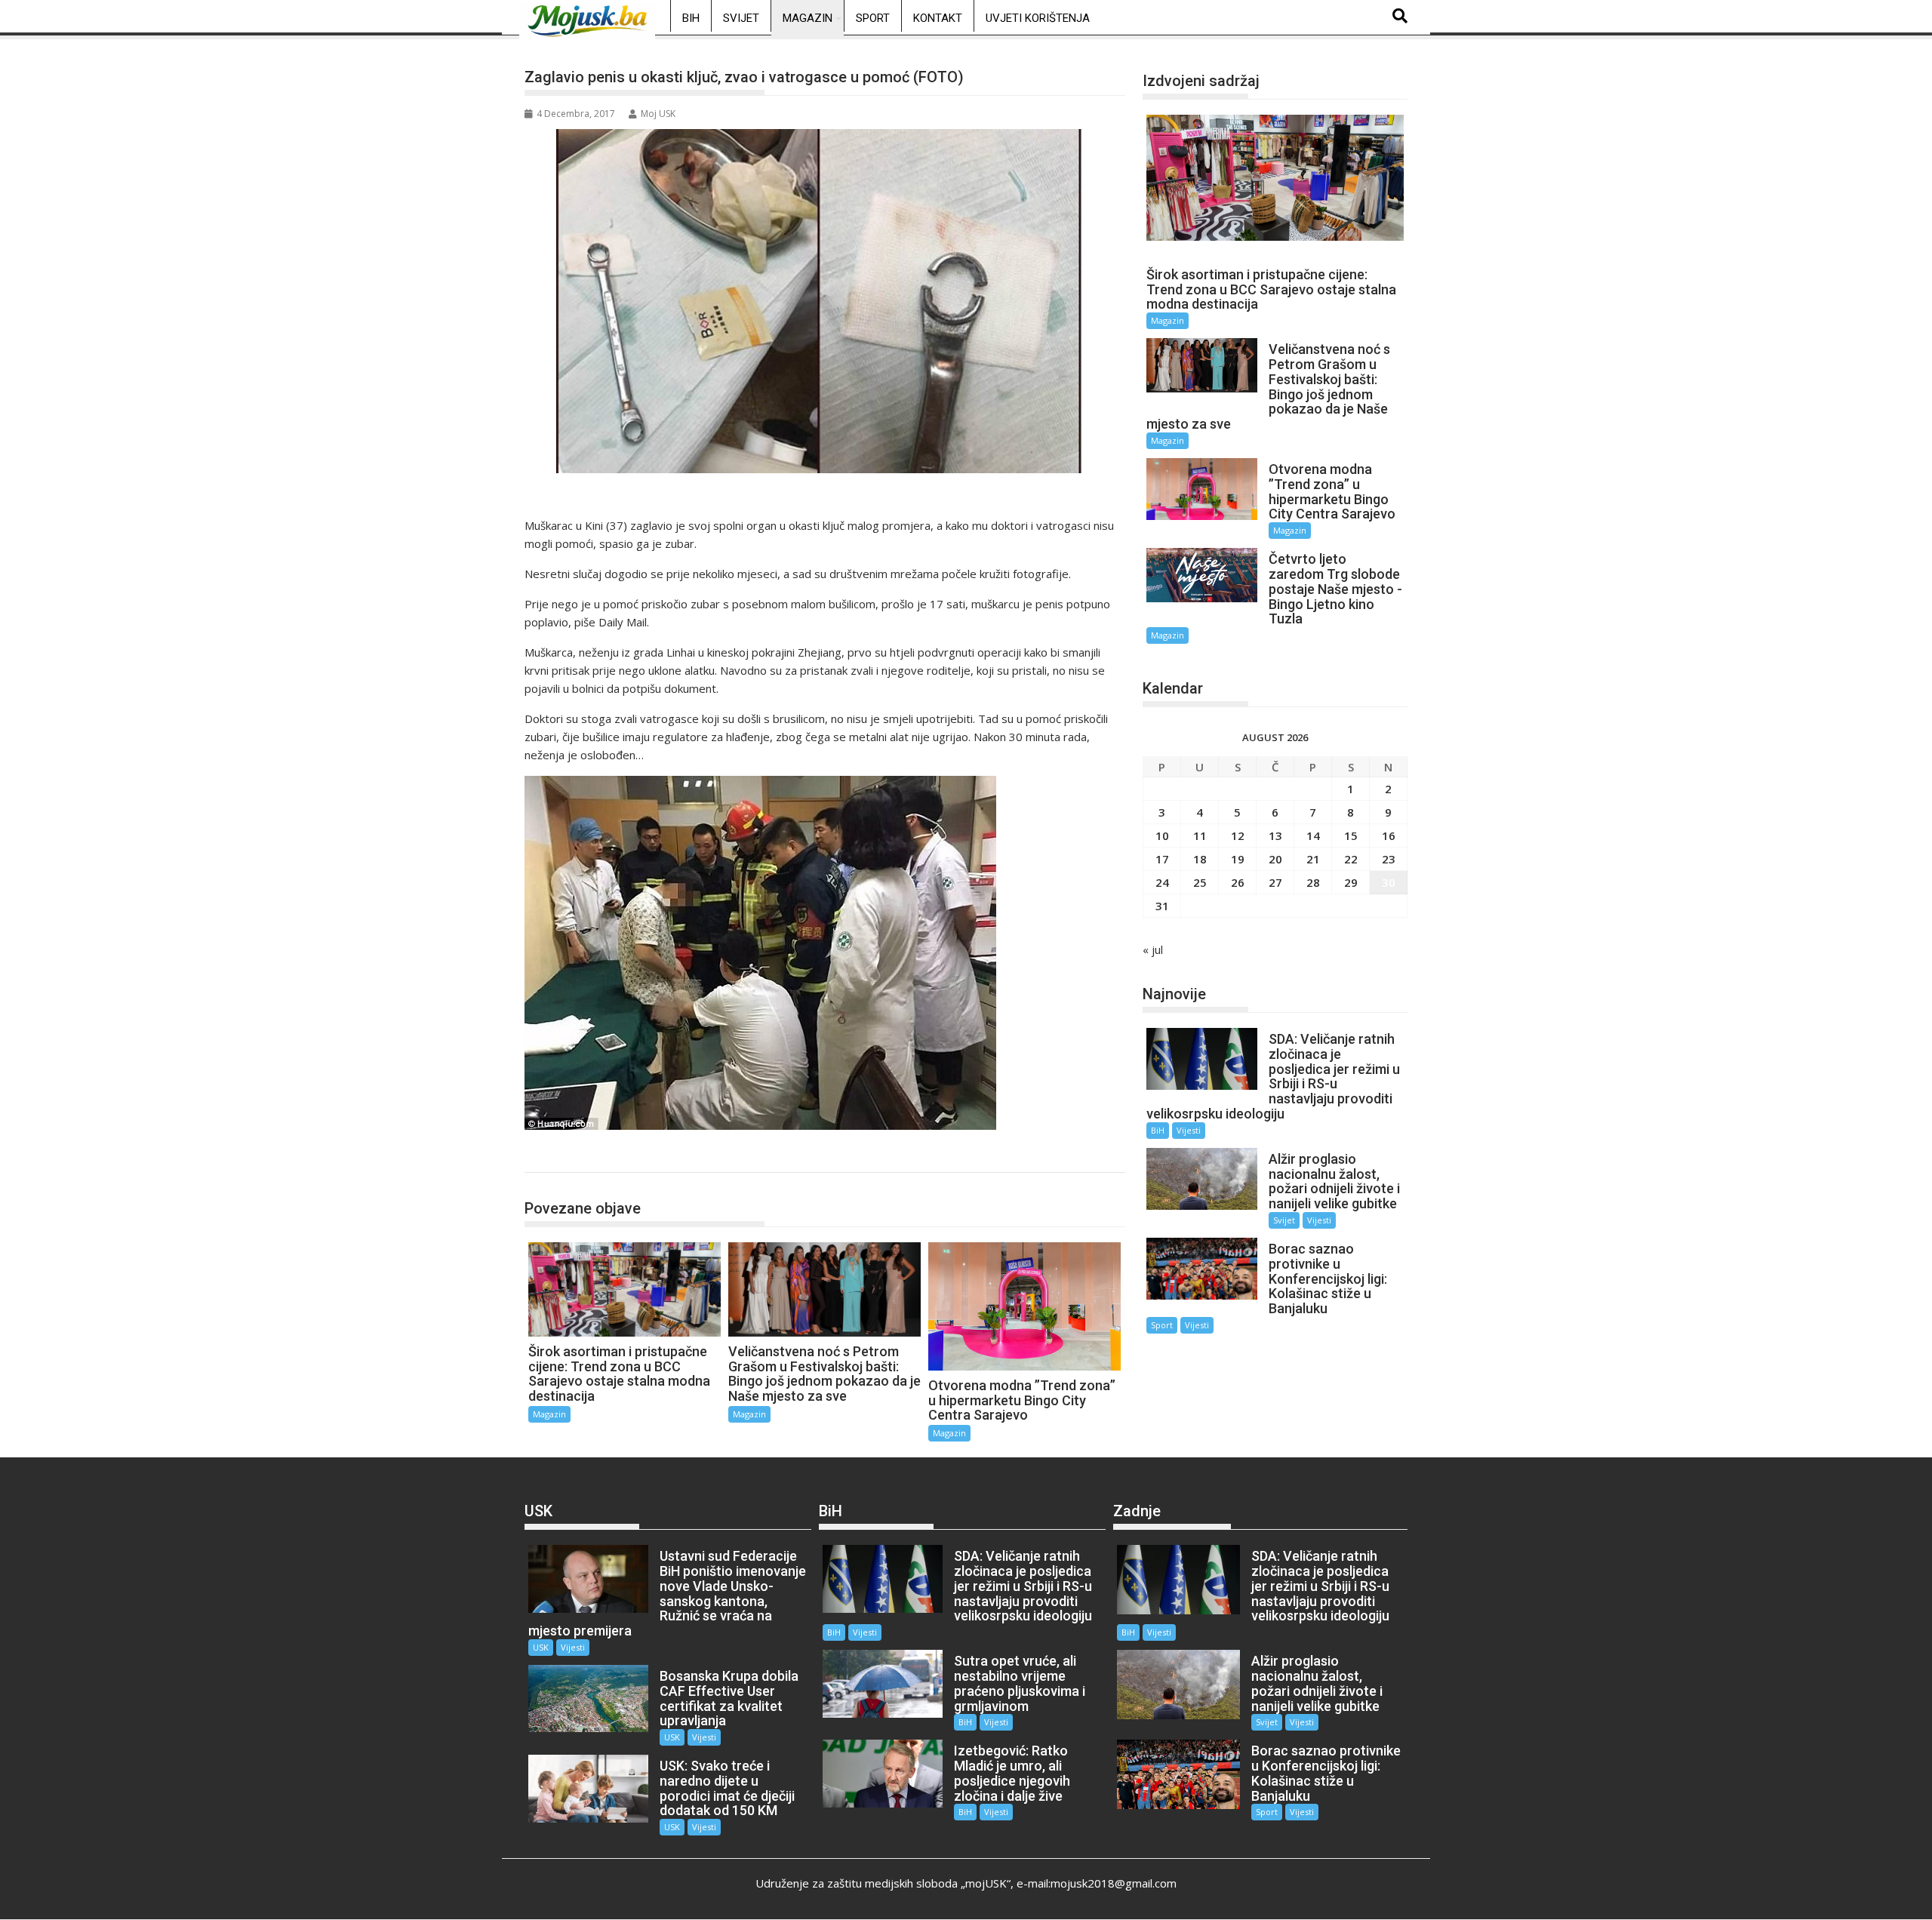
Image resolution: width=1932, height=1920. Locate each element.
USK (541, 1647)
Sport (873, 18)
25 (1200, 882)
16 (1389, 835)
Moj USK (658, 114)
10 (1162, 835)
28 (1313, 882)
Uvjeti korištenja (1038, 18)
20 (1275, 859)
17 (1162, 859)
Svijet (741, 18)
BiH (691, 18)
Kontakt (938, 18)
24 (1162, 882)
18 (1200, 859)
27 (1275, 882)
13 (1275, 835)
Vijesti (1189, 1130)
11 (1200, 835)
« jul (1153, 949)
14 (1313, 835)
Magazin (808, 18)
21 (1313, 859)
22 (1351, 859)
